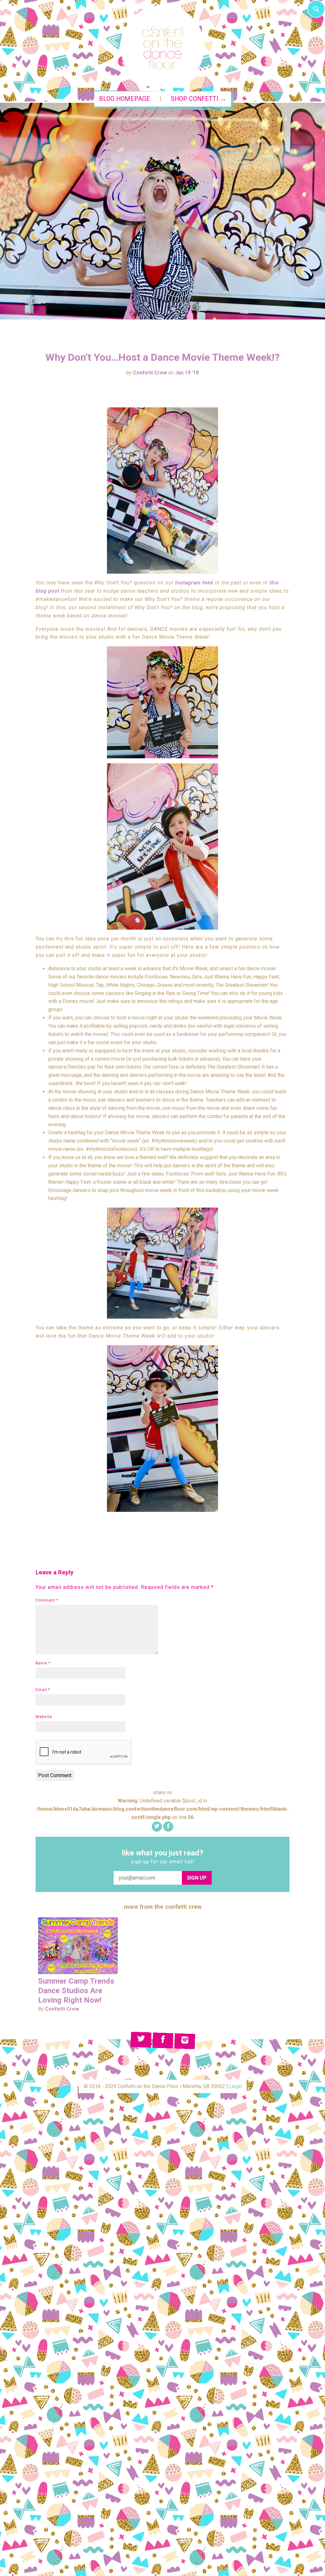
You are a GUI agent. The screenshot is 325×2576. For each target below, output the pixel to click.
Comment (47, 1600)
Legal (235, 2086)
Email (43, 1690)
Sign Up (197, 1878)
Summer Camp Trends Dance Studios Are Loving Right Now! (76, 1991)
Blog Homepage (125, 99)
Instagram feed (194, 583)
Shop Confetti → (199, 99)
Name (43, 1663)
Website (44, 1717)
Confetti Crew (150, 373)
